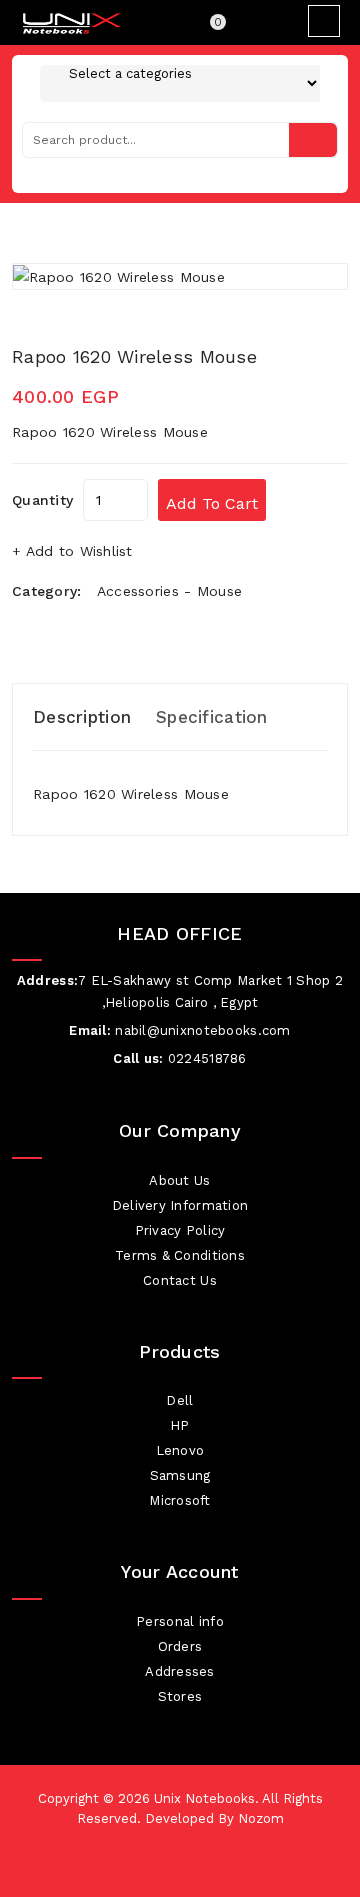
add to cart (212, 503)
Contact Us (180, 1280)
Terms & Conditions (180, 1255)
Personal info (180, 1621)
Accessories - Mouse (169, 591)
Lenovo (180, 1450)
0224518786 (207, 1058)
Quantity (42, 500)
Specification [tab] (212, 717)
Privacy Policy (180, 1230)
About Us (179, 1180)
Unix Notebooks (204, 1798)
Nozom (261, 1818)
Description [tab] (82, 717)
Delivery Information (180, 1205)
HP (180, 1425)
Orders (180, 1646)
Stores (180, 1696)
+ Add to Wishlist (72, 551)
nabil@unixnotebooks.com (202, 1030)
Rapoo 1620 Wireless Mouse (134, 356)
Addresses (180, 1671)
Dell (179, 1400)
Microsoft (180, 1500)
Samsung (180, 1475)
